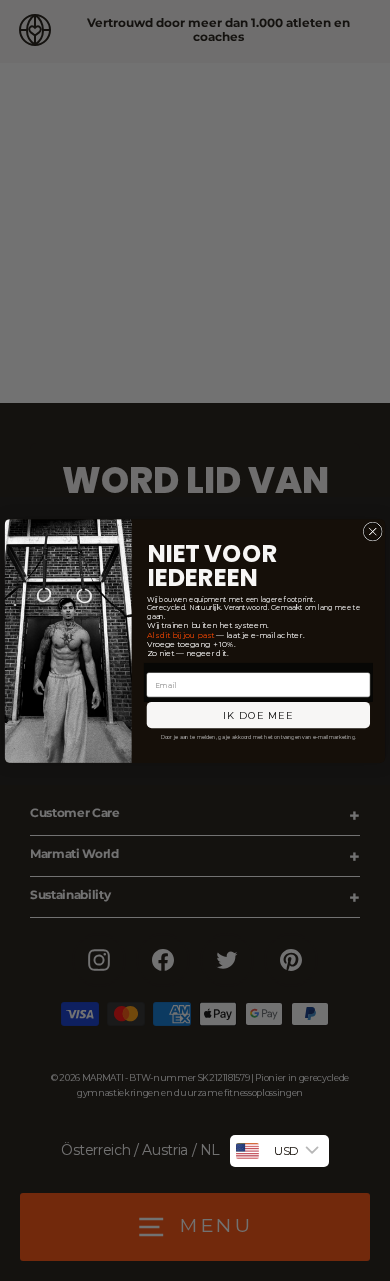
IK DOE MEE (258, 715)
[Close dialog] (372, 531)
